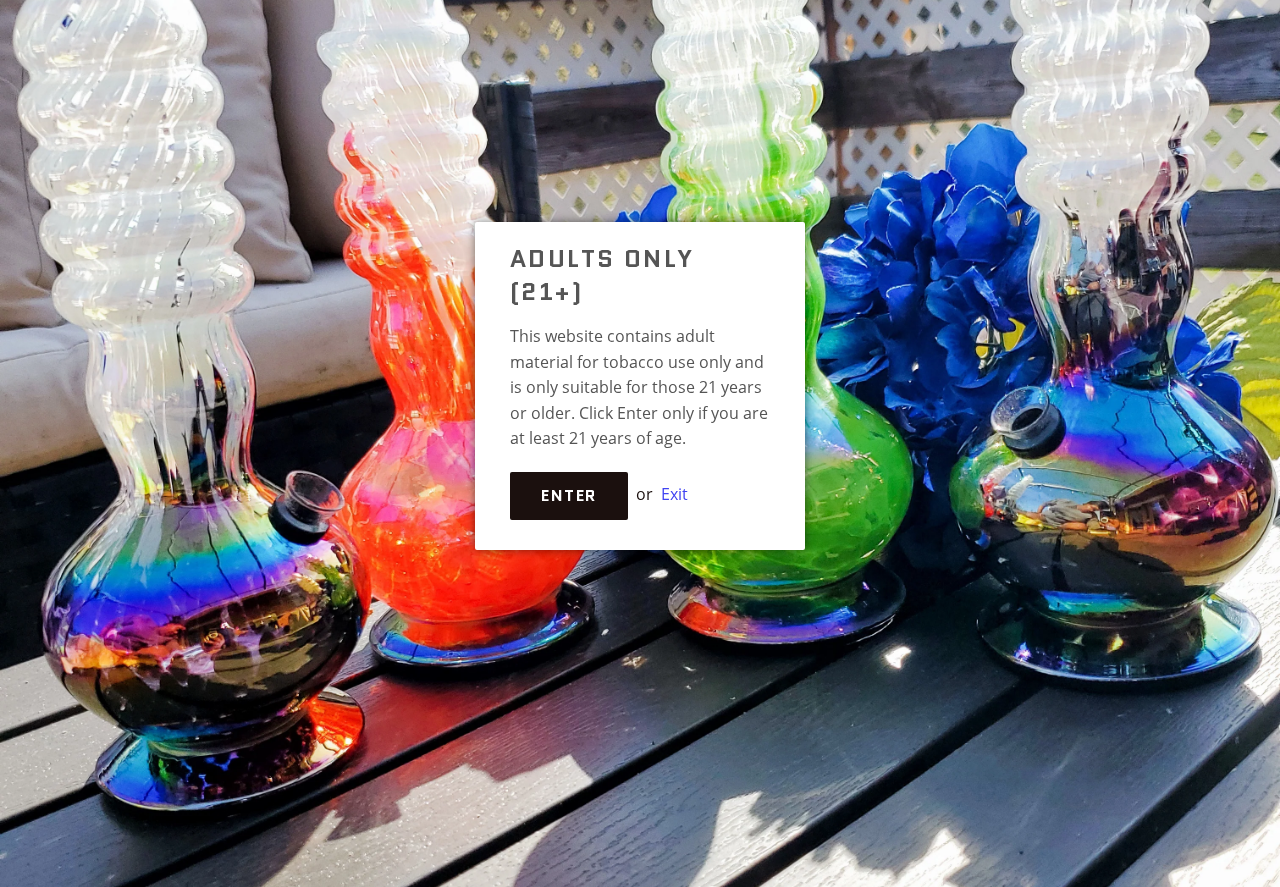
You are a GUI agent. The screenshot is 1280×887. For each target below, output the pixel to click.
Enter (569, 495)
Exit (674, 494)
